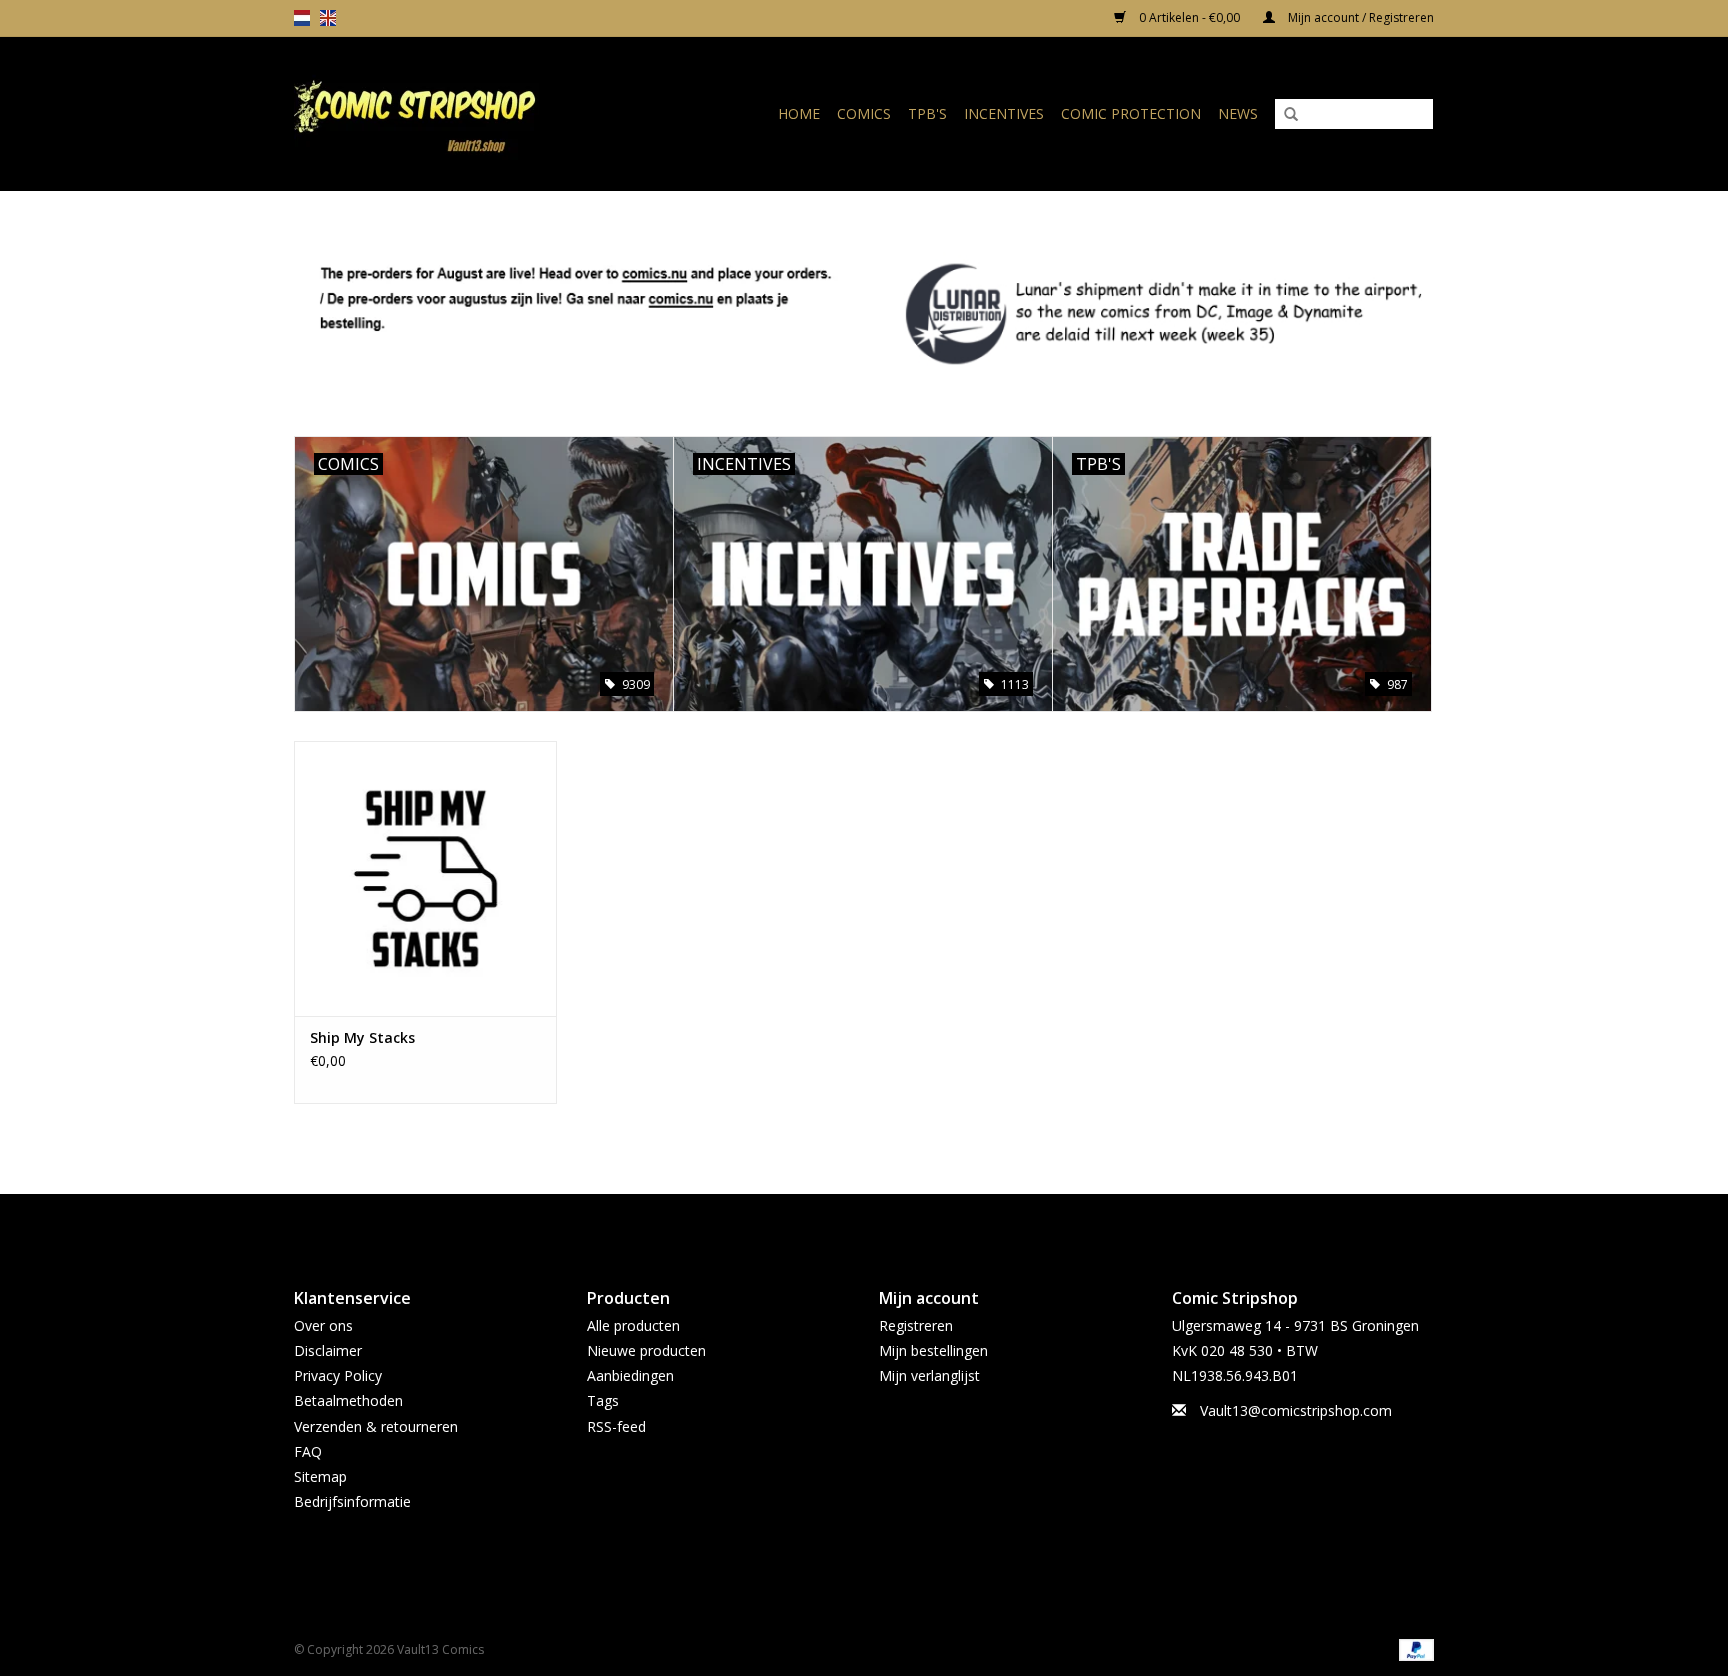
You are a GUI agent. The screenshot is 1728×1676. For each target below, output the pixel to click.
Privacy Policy (338, 1375)
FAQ (308, 1451)
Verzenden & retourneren (376, 1426)
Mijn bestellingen (933, 1350)
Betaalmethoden (348, 1400)
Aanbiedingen (630, 1375)
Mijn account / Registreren (1359, 17)
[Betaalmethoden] (1413, 1648)
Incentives (1004, 113)
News (1238, 113)
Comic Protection (1131, 113)
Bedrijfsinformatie (352, 1501)
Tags (603, 1400)
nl (302, 18)
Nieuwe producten (646, 1350)
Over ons (323, 1325)
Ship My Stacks (362, 1037)
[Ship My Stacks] (425, 878)
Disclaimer (328, 1350)
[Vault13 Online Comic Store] (448, 113)
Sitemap (320, 1476)
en (328, 18)
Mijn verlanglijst (929, 1375)
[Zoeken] (1291, 115)
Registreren (916, 1325)
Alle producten (633, 1325)
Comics (864, 113)
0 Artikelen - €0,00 (1189, 17)
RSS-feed (616, 1426)
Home (799, 113)
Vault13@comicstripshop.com (1296, 1410)
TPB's (927, 113)
